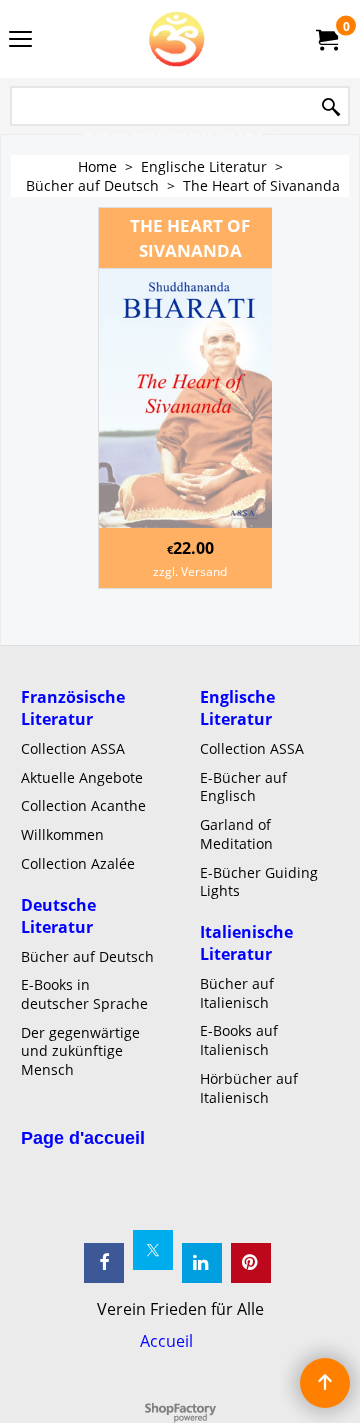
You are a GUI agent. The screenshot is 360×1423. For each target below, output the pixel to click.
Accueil (166, 1341)
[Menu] (20, 41)
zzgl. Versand (190, 571)
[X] (153, 1250)
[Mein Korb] (326, 39)
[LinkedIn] (202, 1263)
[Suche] (331, 107)
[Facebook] (104, 1263)
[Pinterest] (251, 1263)
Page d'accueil (83, 1138)
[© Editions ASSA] (176, 39)
